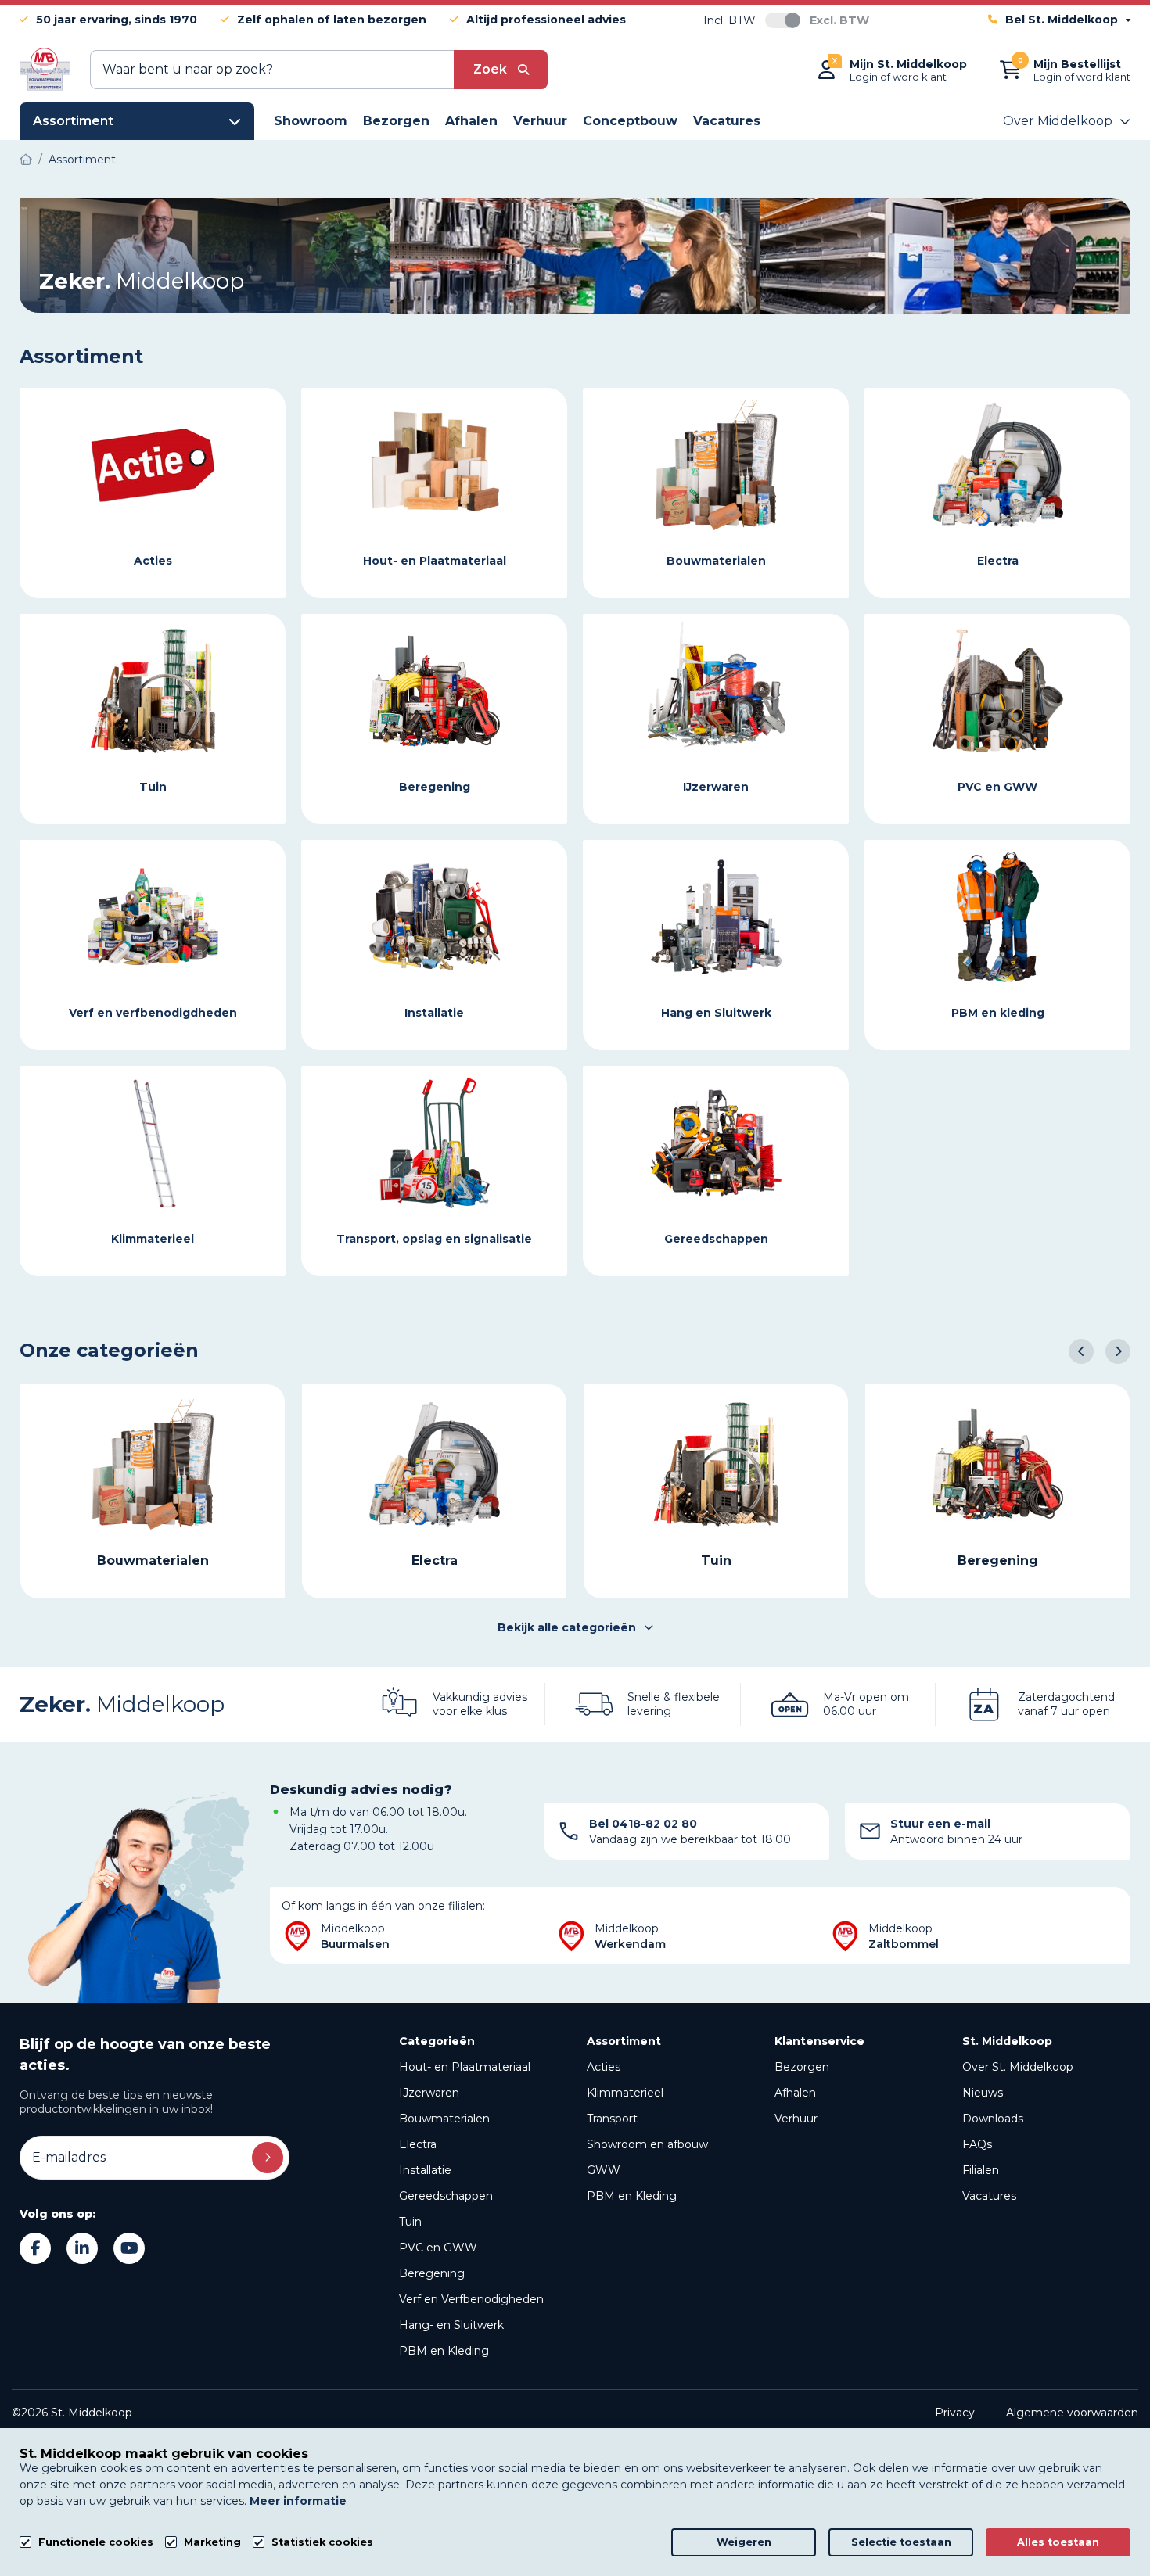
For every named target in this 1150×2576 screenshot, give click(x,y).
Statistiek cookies (322, 2542)
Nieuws (983, 2093)
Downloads (993, 2119)
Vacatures (989, 2196)
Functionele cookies (96, 2542)
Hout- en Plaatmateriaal (465, 2067)
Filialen (981, 2170)
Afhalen (795, 2093)
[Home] (26, 160)
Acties (604, 2067)
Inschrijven (268, 2158)
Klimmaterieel (625, 2093)
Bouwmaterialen (444, 2119)
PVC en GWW (438, 2248)
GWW (604, 2170)
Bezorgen (802, 2067)
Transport (612, 2119)
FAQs (977, 2144)
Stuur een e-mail (940, 1824)
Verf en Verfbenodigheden (471, 2299)
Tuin (410, 2222)
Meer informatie (298, 2501)
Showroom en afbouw (647, 2144)
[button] (1081, 1351)
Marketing (212, 2542)
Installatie (425, 2170)
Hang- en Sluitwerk (451, 2325)
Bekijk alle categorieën (567, 1627)
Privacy (955, 2413)
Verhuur (796, 2119)
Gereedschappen (446, 2196)
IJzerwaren (429, 2093)
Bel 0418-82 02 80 (643, 1824)
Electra (418, 2144)
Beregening (432, 2273)
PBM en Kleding (444, 2351)
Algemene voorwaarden (1072, 2413)
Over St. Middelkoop (1018, 2067)
